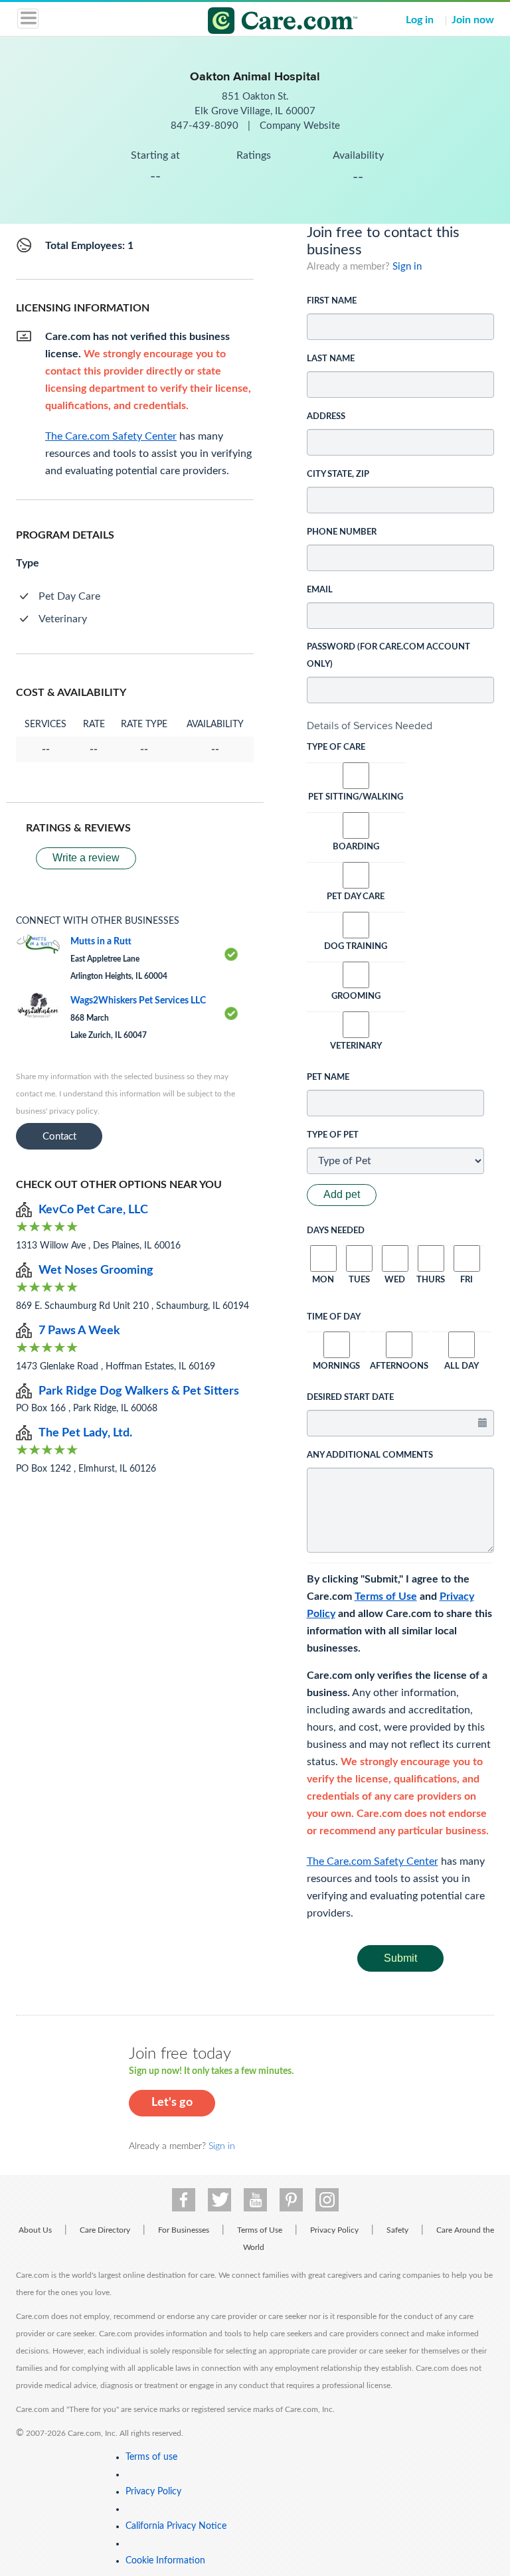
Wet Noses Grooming (96, 1270)
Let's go (172, 2103)
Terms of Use (386, 1596)
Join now (473, 20)
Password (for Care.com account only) (388, 656)
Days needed (336, 1231)
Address (326, 417)
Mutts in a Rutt (101, 942)
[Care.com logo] (263, 23)
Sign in (407, 267)
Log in (420, 20)
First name (332, 301)
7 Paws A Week (79, 1331)
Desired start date (350, 1398)
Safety (397, 2230)
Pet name (328, 1077)
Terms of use (151, 2457)
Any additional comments (370, 1455)
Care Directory (105, 2230)
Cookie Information (165, 2561)
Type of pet (333, 1135)
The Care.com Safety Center (373, 1861)
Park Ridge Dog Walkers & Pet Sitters (139, 1391)
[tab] (401, 726)
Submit (400, 1958)
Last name (331, 359)
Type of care (336, 747)
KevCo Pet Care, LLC (93, 1210)
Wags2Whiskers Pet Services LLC (138, 1001)
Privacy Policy (334, 2230)
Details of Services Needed (370, 726)
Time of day (334, 1317)
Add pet (342, 1194)
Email (320, 590)
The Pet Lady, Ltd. (85, 1433)
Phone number (342, 532)
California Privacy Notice (176, 2526)
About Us (35, 2230)
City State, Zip (338, 474)
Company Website (300, 126)
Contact (59, 1137)
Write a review (86, 858)
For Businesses (184, 2230)
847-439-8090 (206, 126)
